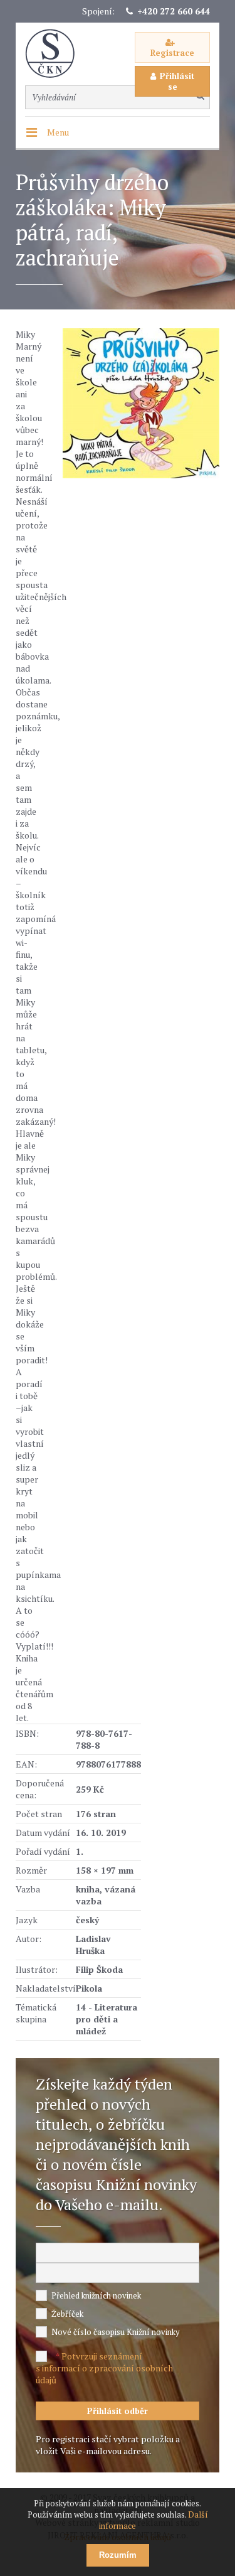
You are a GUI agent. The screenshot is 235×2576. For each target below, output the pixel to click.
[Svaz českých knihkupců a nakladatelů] (56, 54)
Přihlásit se (177, 81)
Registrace (172, 53)
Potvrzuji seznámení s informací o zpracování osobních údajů (104, 2368)
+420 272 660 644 (174, 11)
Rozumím (118, 2555)
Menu (58, 132)
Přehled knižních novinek (96, 2295)
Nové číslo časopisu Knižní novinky (116, 2332)
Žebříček (67, 2314)
